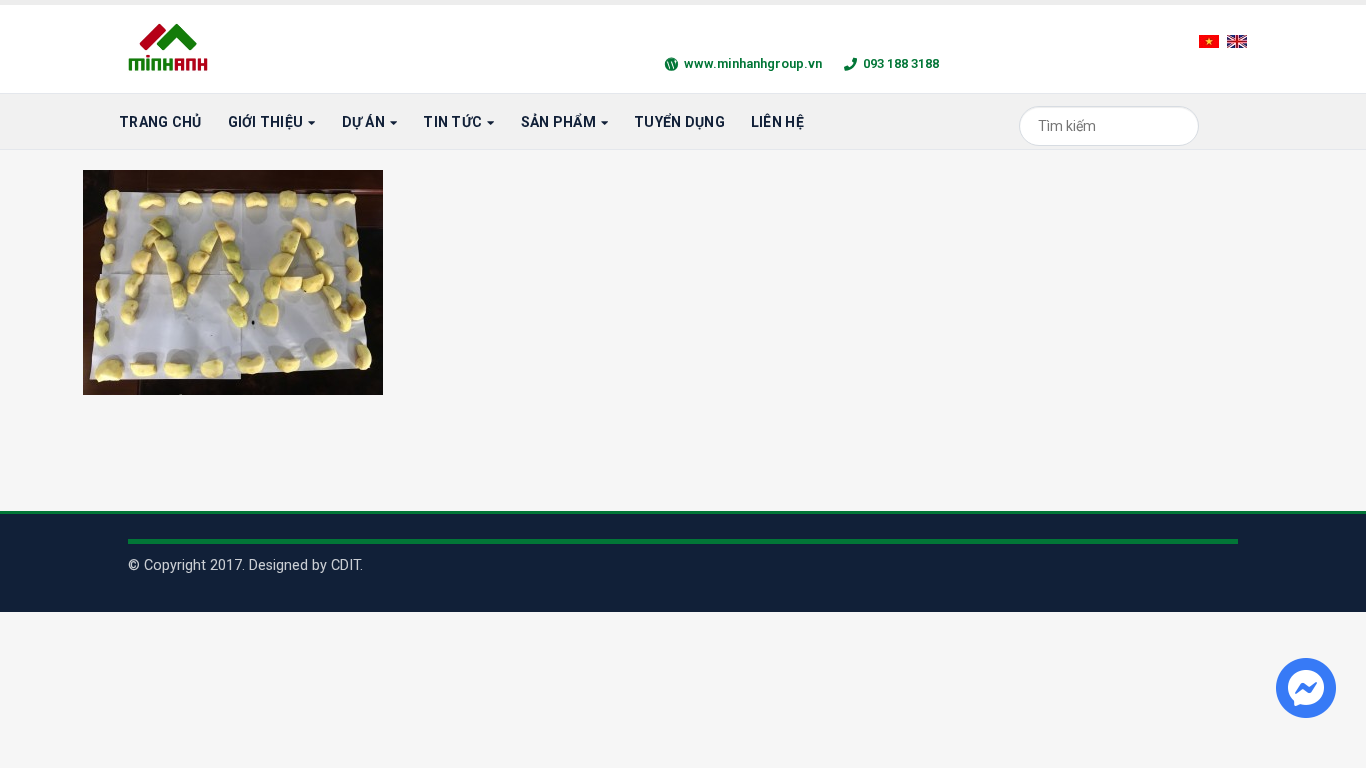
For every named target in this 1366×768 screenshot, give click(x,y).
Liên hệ (777, 122)
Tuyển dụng (679, 122)
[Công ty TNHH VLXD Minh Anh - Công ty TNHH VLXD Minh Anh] (171, 49)
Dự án (363, 122)
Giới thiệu (266, 122)
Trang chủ (160, 122)
